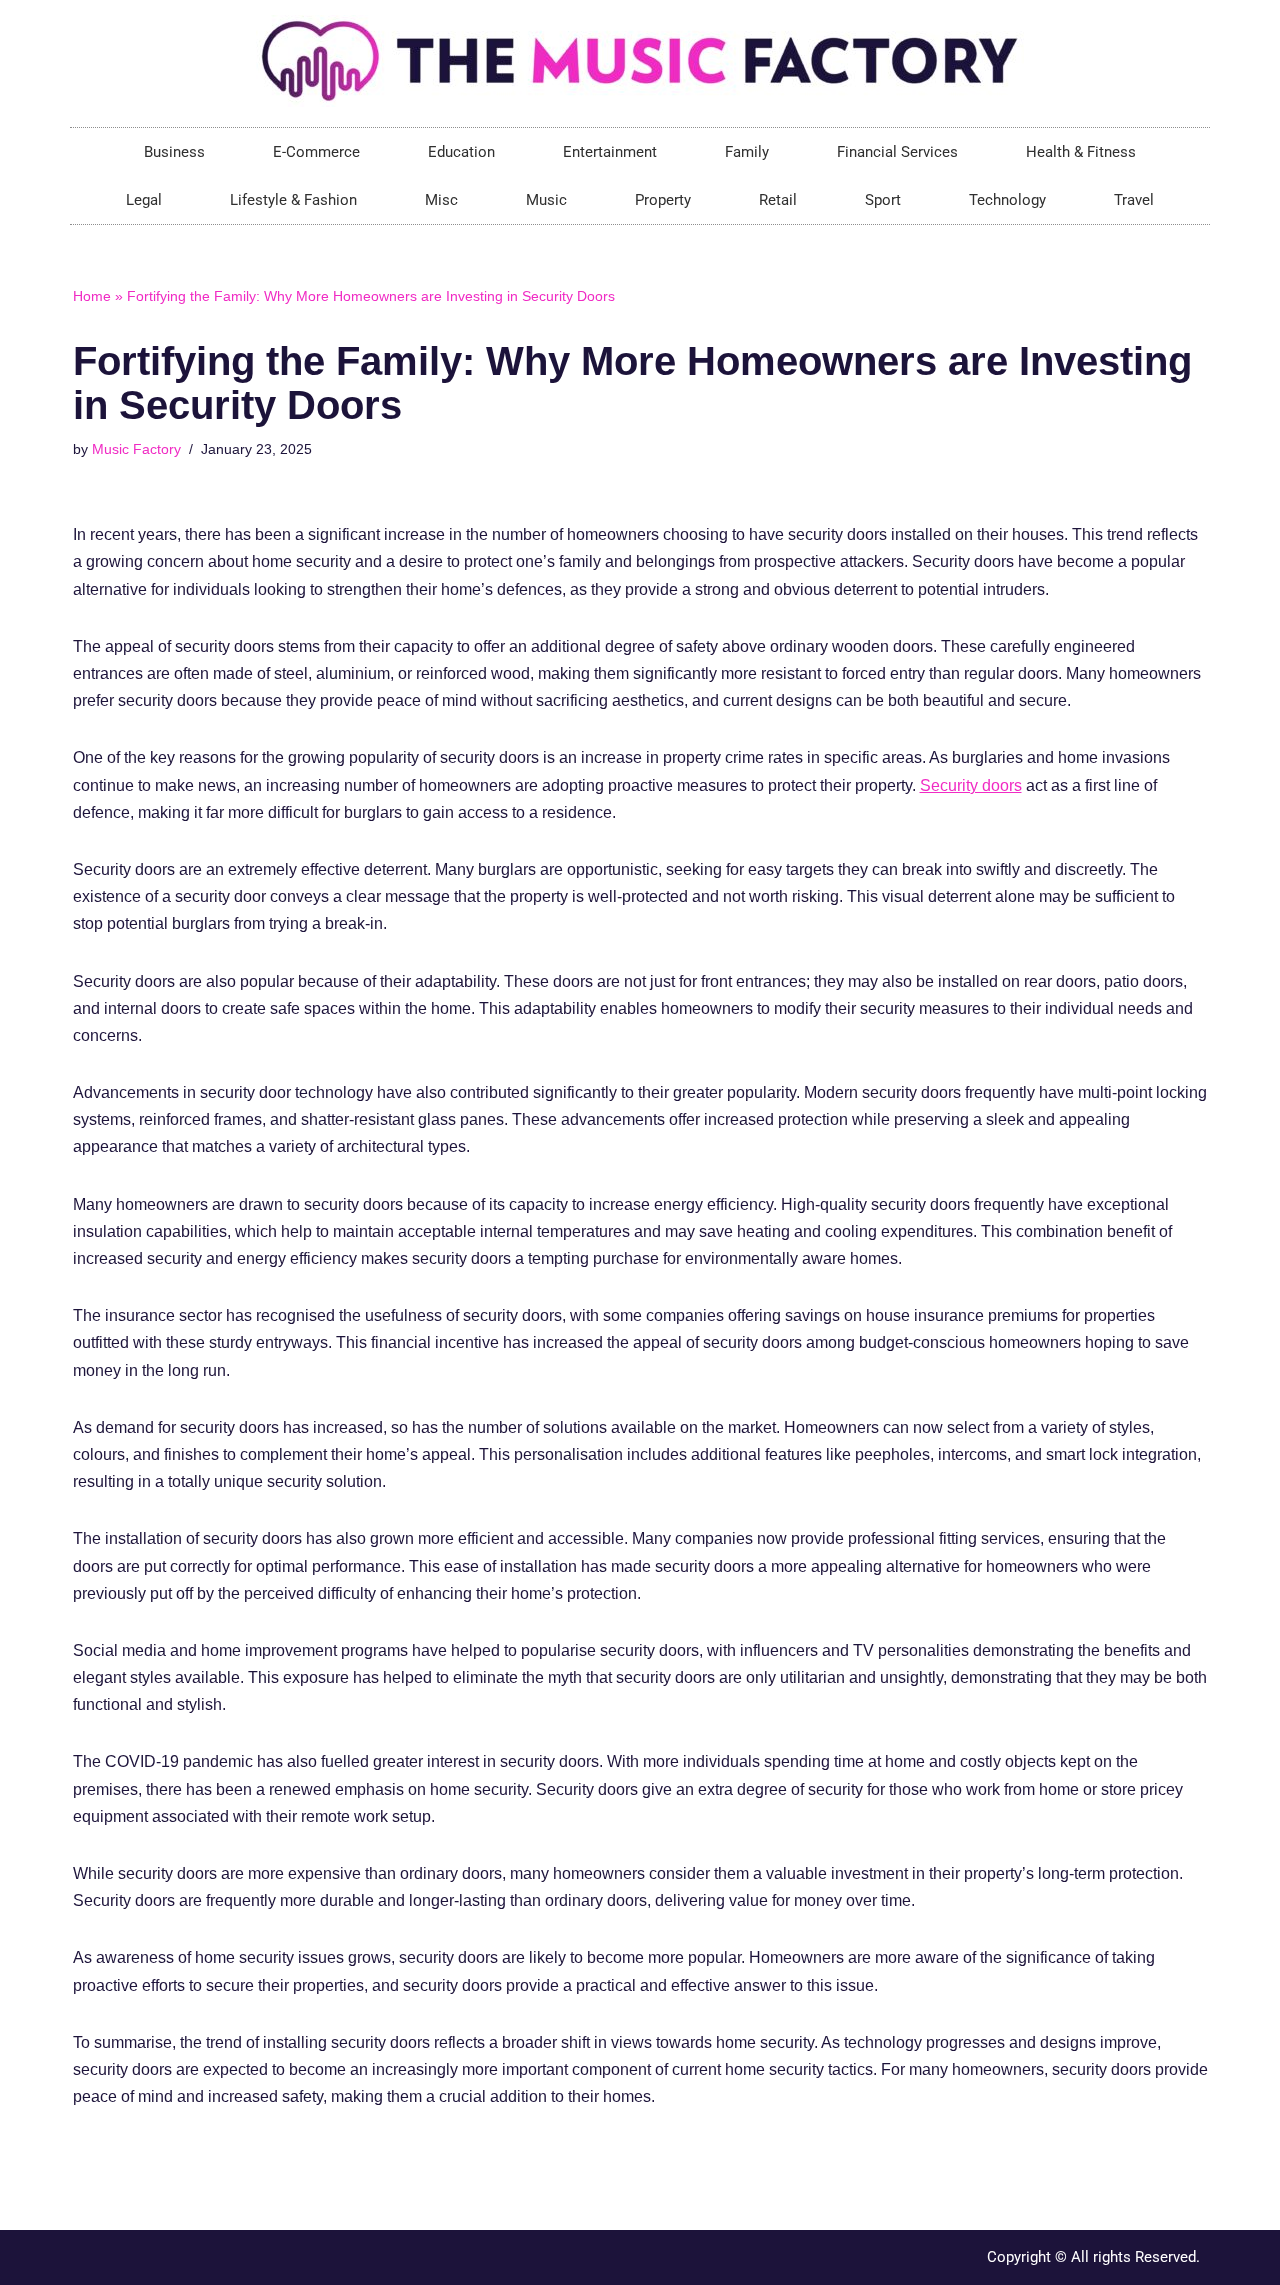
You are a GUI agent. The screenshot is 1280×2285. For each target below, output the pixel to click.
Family (747, 152)
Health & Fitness (1081, 152)
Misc (441, 200)
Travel (1134, 200)
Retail (778, 200)
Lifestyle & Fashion (293, 200)
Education (461, 152)
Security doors (971, 785)
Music (546, 200)
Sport (883, 200)
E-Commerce (316, 152)
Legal (144, 200)
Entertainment (610, 152)
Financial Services (897, 152)
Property (663, 200)
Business (174, 152)
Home (92, 296)
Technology (1007, 200)
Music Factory (136, 449)
